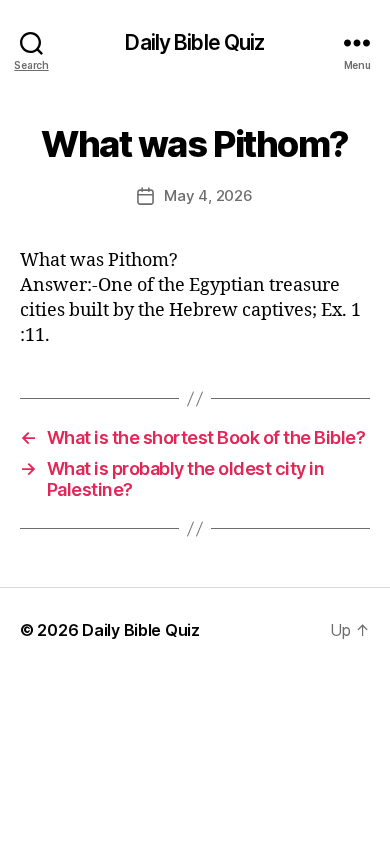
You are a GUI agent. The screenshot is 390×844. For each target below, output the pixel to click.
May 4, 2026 (208, 195)
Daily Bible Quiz (194, 42)
